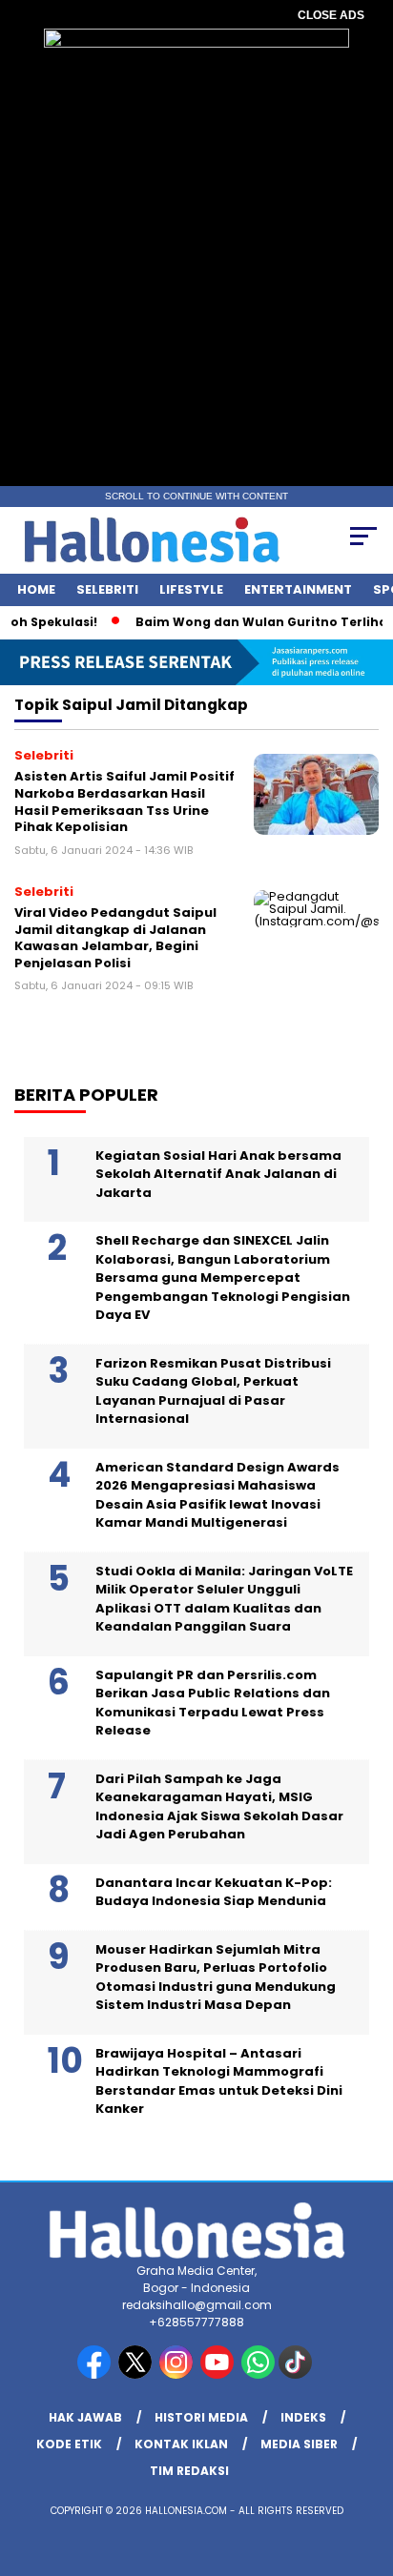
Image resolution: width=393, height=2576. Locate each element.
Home (36, 589)
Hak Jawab (85, 2417)
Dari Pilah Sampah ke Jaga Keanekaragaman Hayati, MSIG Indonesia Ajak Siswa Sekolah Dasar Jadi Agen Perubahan (219, 1807)
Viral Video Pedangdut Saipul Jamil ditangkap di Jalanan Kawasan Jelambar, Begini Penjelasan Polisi (115, 938)
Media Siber (299, 2444)
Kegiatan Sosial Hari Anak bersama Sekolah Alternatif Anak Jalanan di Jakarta (218, 1174)
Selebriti (107, 589)
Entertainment (298, 589)
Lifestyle (191, 589)
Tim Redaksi (189, 2471)
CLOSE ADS (331, 15)
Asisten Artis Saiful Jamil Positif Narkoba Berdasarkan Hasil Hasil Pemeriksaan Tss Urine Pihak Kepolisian (124, 801)
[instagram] (178, 2374)
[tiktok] (297, 2374)
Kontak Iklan (181, 2444)
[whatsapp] (258, 2374)
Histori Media (201, 2417)
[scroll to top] (366, 2465)
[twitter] (137, 2374)
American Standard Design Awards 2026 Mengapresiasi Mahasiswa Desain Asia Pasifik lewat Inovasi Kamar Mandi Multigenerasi (217, 1495)
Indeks (303, 2417)
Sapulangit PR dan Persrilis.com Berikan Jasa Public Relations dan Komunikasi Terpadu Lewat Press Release (213, 1703)
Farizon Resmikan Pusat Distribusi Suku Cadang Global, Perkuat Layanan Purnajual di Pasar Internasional (213, 1391)
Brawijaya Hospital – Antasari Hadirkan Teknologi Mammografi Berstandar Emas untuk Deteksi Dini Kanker (219, 2081)
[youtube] (219, 2374)
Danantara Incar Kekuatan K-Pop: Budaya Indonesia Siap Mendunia (214, 1892)
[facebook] (96, 2374)
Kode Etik (69, 2444)
